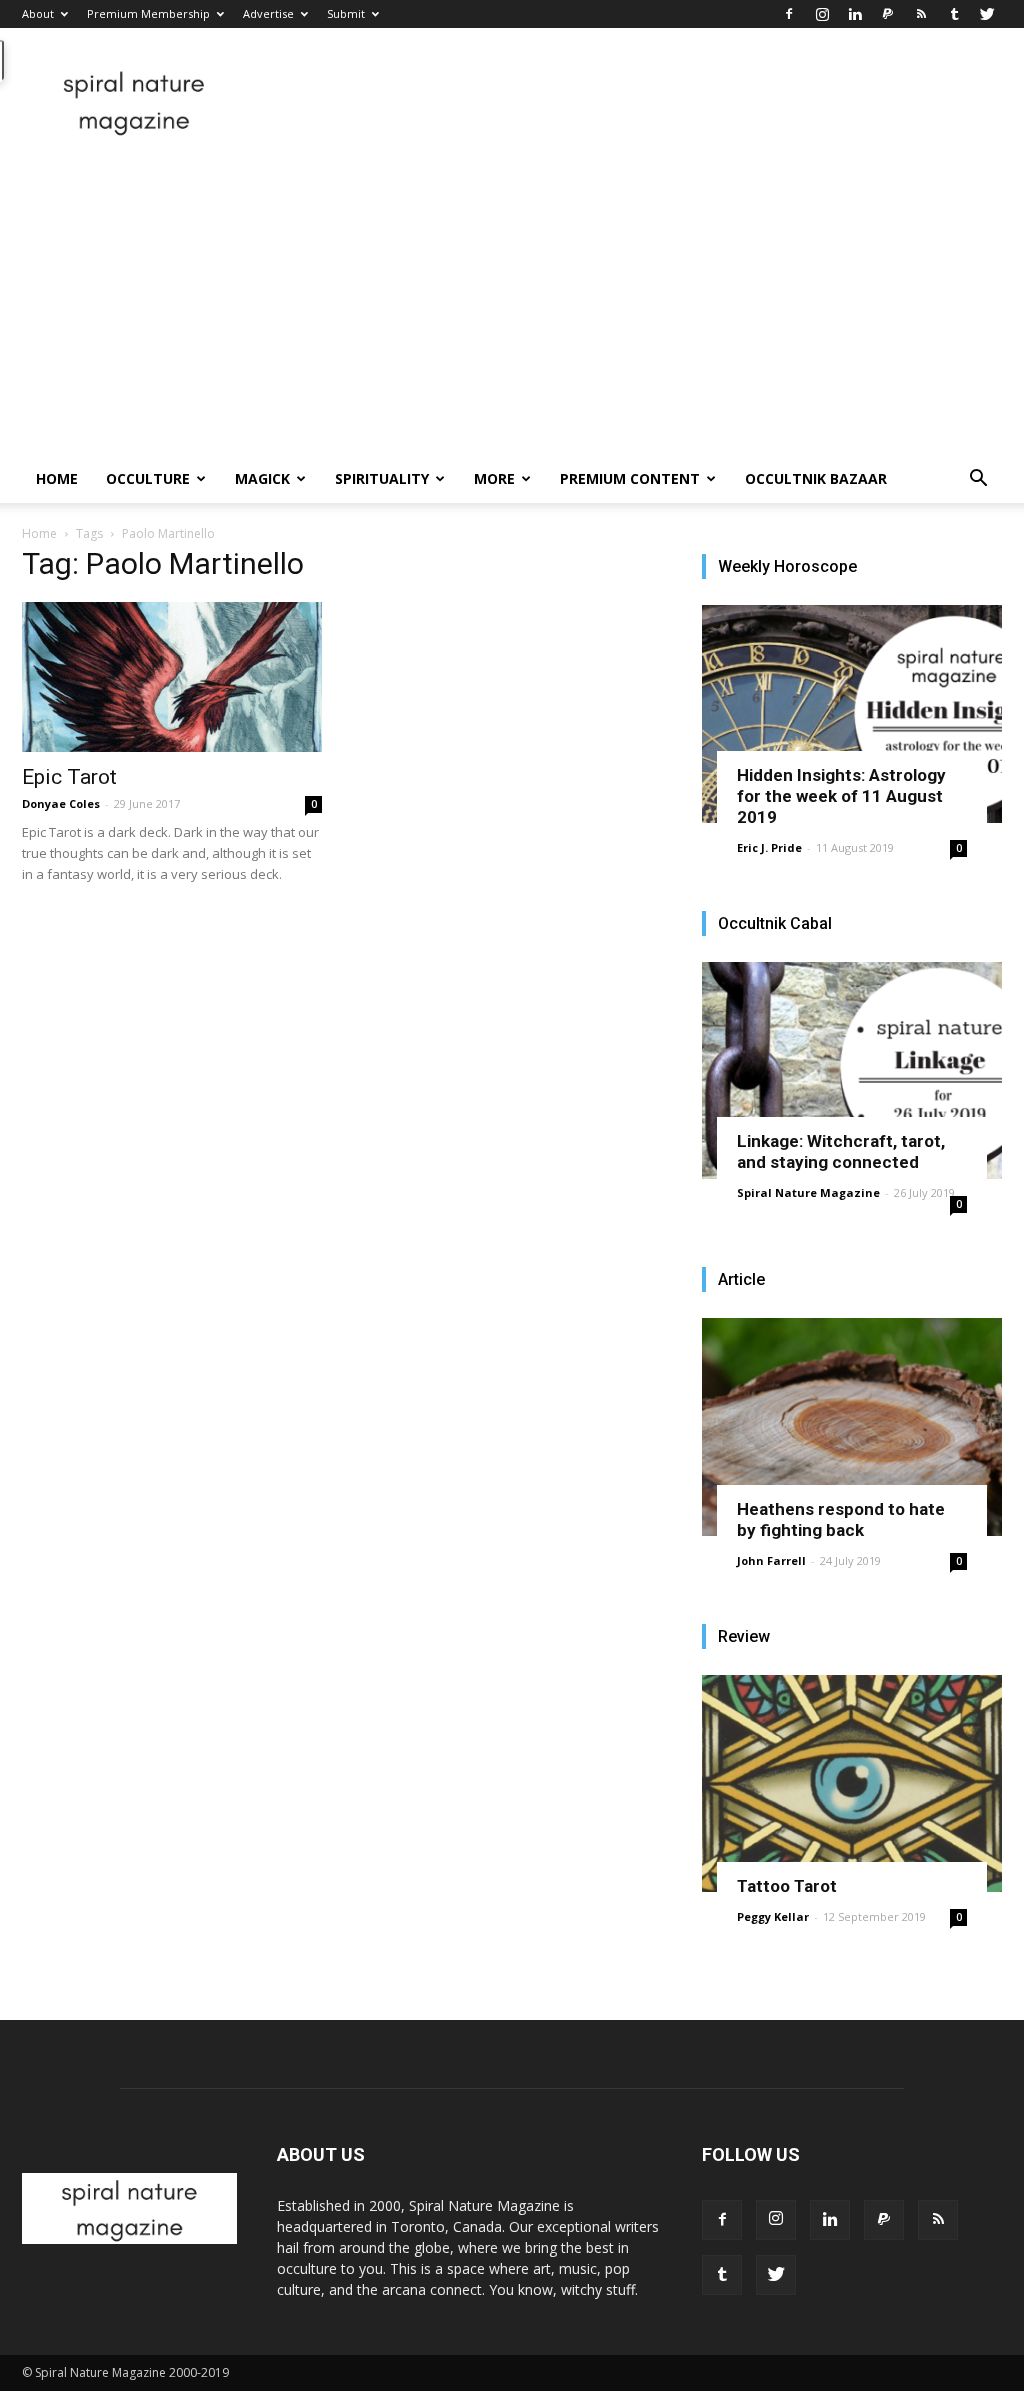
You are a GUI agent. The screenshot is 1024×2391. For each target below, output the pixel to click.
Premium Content (630, 478)
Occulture (148, 478)
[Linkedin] (855, 14)
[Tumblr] (954, 14)
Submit (346, 13)
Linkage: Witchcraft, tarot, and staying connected (841, 1151)
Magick (262, 478)
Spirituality (382, 478)
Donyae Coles (61, 803)
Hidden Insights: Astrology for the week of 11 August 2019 (841, 796)
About (38, 13)
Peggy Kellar (773, 1916)
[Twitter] (987, 14)
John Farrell (771, 1560)
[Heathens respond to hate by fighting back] (852, 1427)
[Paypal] (888, 14)
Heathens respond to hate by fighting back (841, 1519)
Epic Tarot (69, 777)
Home (57, 478)
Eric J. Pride (769, 847)
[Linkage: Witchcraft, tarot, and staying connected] (852, 1071)
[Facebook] (789, 14)
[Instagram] (822, 14)
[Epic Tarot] (172, 677)
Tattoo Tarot (787, 1886)
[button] (978, 480)
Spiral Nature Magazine (808, 1192)
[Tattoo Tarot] (852, 1784)
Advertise (268, 13)
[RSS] (921, 14)
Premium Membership (148, 13)
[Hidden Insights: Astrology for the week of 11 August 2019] (852, 714)
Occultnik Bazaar (816, 478)
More (494, 478)
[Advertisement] (512, 305)
